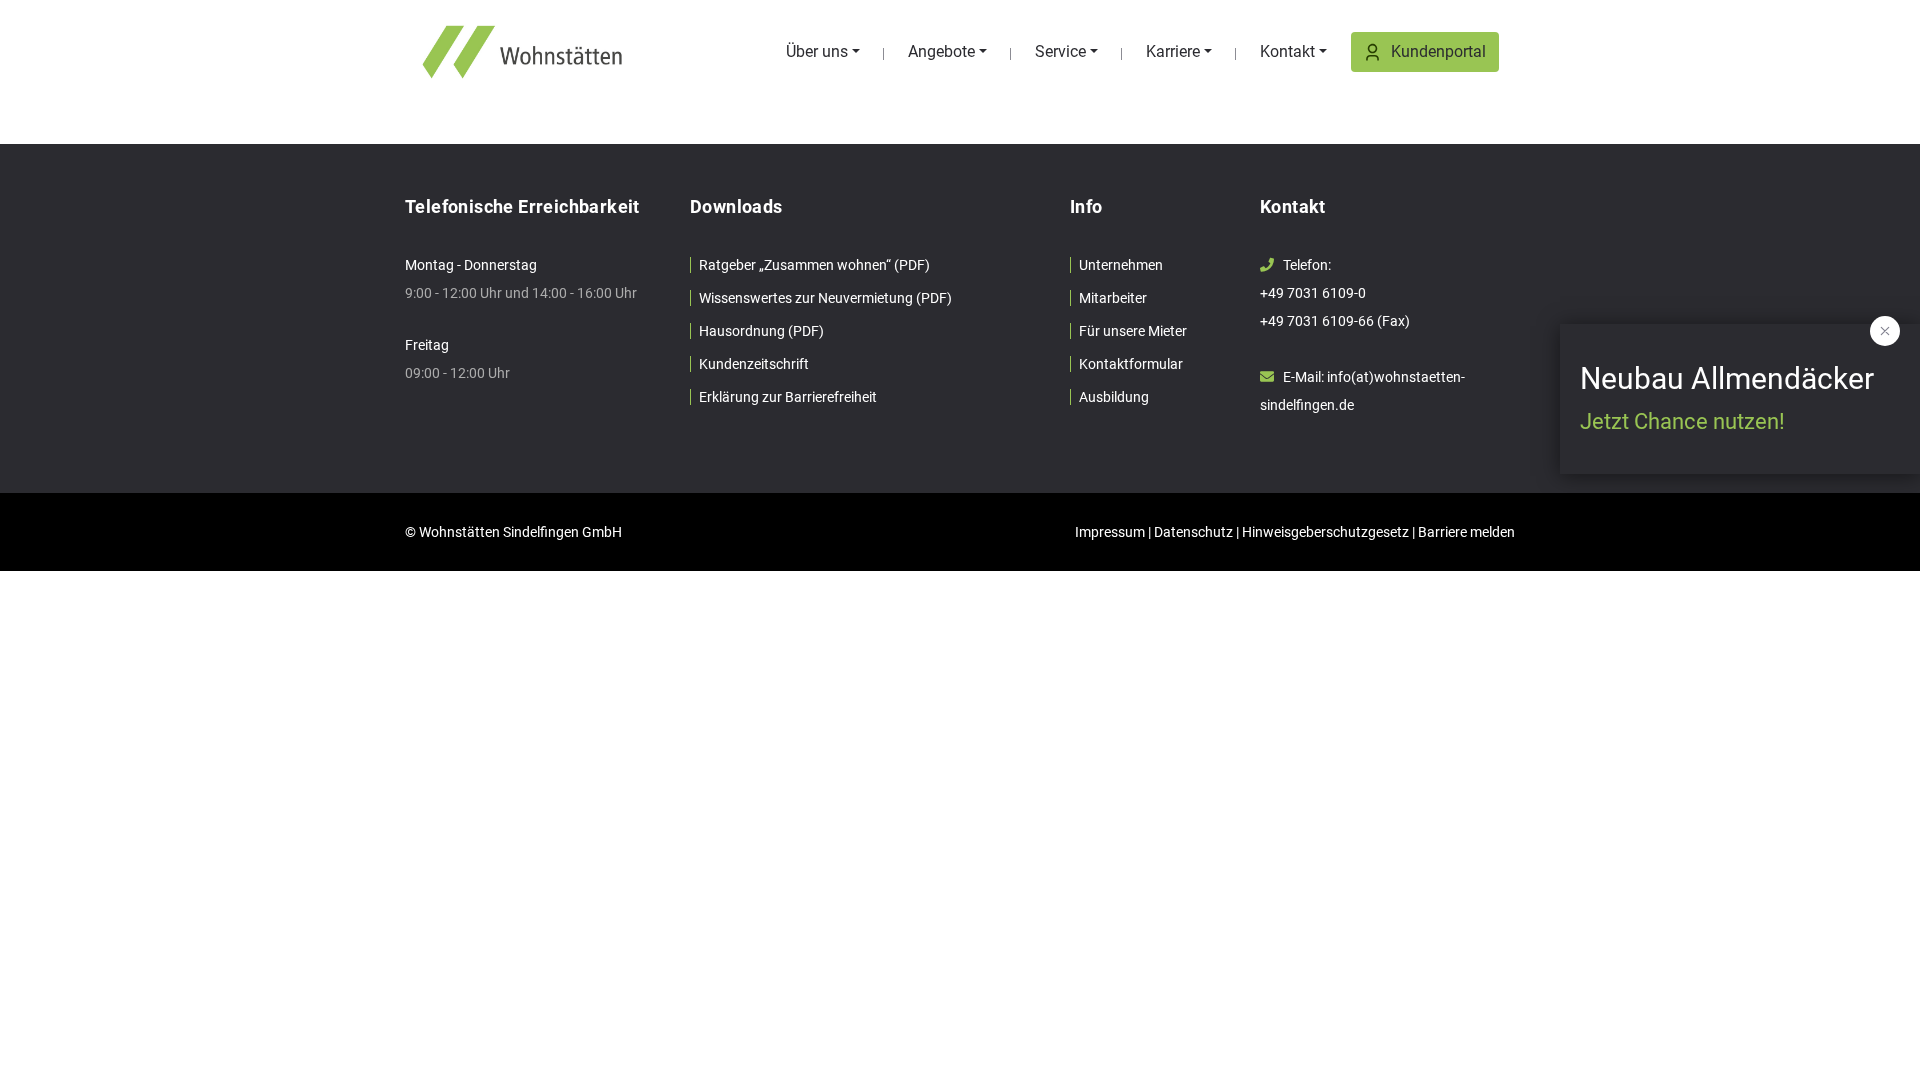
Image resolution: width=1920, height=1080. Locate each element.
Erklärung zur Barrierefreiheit (788, 397)
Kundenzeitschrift (754, 364)
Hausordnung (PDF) (761, 331)
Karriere (1173, 51)
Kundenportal (1438, 51)
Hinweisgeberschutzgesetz (1325, 532)
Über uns (817, 51)
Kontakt (1287, 51)
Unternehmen (1121, 265)
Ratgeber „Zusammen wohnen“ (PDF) (814, 265)
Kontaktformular (1131, 364)
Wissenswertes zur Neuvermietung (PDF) (825, 298)
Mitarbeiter (1113, 298)
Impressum (1110, 532)
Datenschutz (1193, 532)
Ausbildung (1114, 397)
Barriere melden (1466, 532)
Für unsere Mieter (1133, 331)
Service (1060, 51)
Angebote (941, 51)
